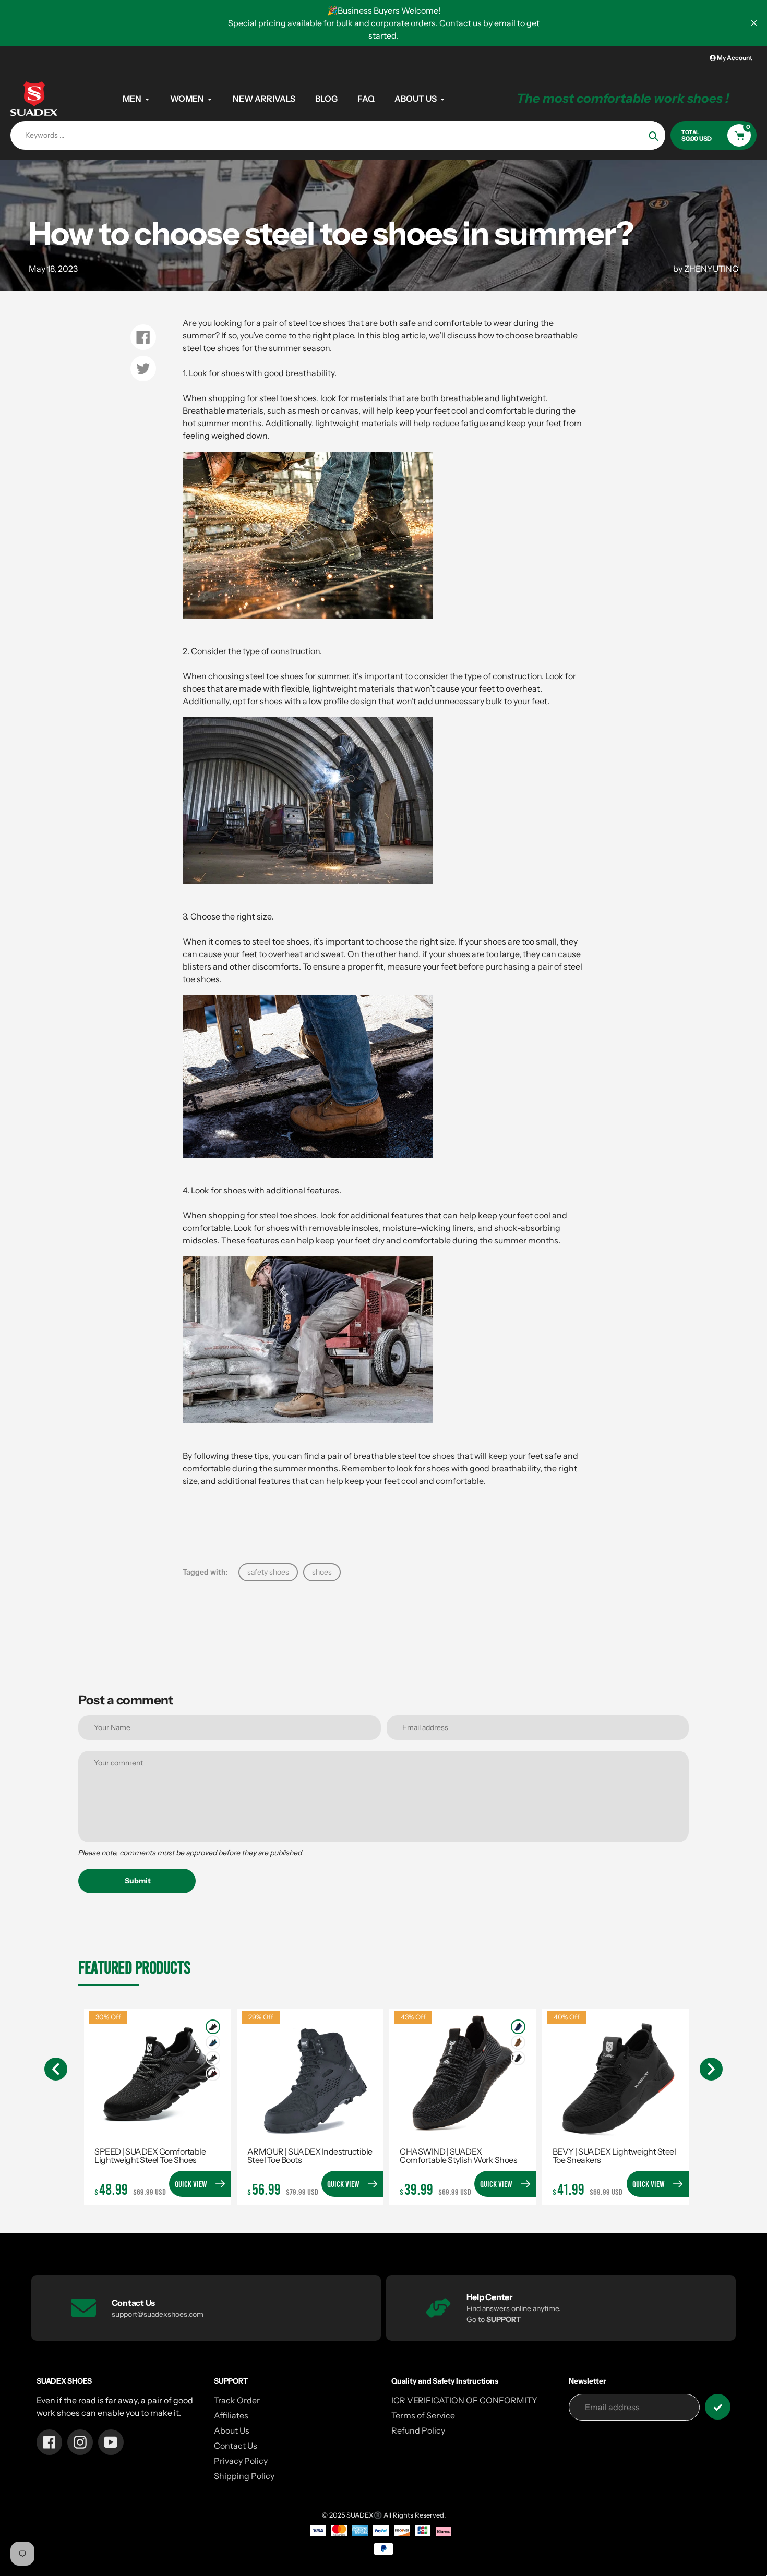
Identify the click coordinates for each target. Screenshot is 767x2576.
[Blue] (213, 2042)
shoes (322, 1572)
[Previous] (56, 2069)
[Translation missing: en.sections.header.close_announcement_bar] (754, 23)
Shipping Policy (244, 2476)
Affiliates (231, 2415)
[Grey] (213, 2058)
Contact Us (236, 2446)
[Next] (711, 2069)
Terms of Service (423, 2415)
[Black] (213, 2027)
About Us (232, 2430)
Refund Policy (418, 2430)
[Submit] (718, 2407)
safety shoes (268, 1572)
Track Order (237, 2400)
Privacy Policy (241, 2461)
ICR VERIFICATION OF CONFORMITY (464, 2400)
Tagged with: (205, 1572)
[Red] (213, 2074)
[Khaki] (518, 2042)
